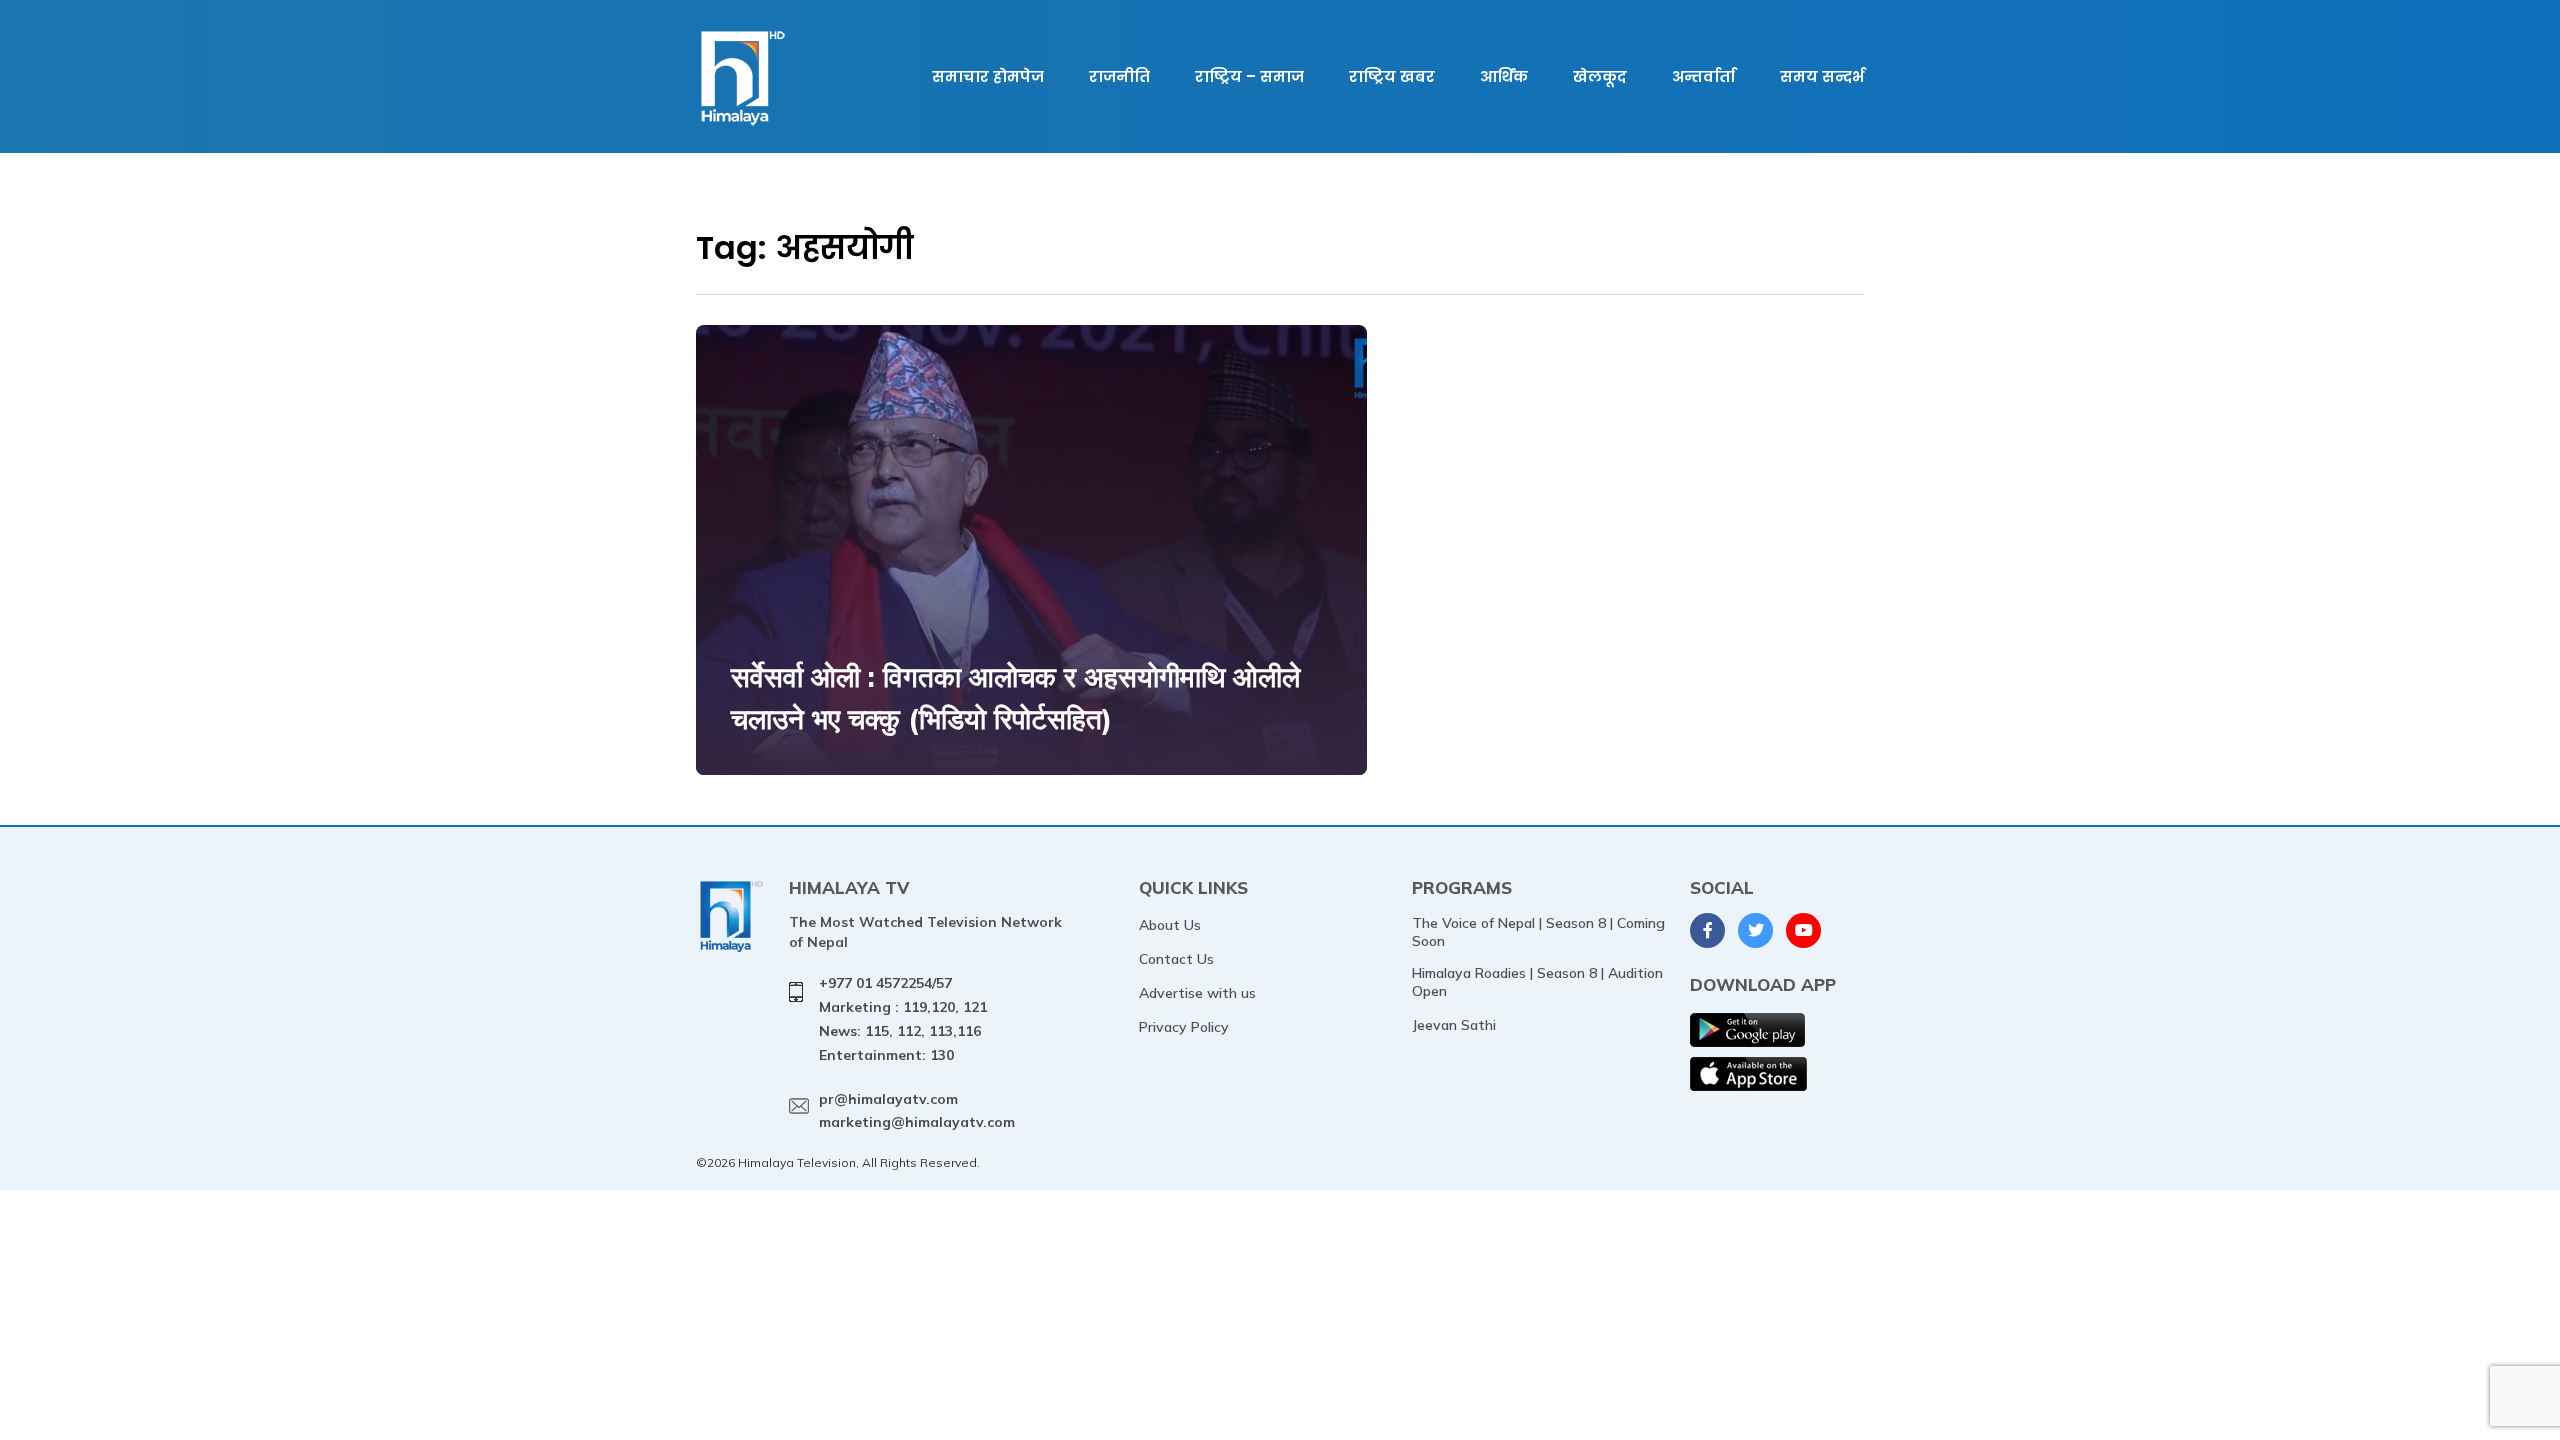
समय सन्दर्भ (1822, 76)
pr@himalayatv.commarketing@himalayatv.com (917, 1111)
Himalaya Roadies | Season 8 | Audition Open (1537, 982)
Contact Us (1176, 959)
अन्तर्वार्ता (1703, 76)
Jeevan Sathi (1454, 1025)
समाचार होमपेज (988, 76)
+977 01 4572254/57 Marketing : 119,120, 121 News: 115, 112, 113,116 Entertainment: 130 (903, 1018)
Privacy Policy (1184, 1027)
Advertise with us (1197, 993)
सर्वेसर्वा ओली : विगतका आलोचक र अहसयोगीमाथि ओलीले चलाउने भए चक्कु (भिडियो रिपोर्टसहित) (1015, 697)
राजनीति (1119, 76)
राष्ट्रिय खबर (1392, 76)
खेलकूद (1600, 76)
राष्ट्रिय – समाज (1249, 76)
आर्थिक (1504, 76)
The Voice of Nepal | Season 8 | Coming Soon (1538, 932)
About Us (1170, 925)
